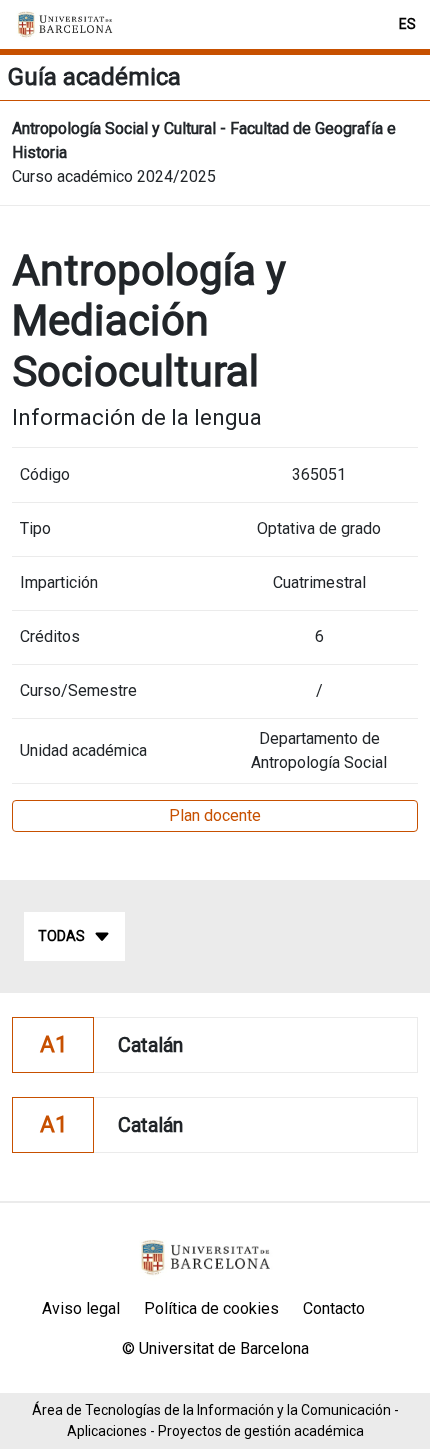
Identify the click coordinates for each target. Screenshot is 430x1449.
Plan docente (215, 815)
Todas (61, 936)
